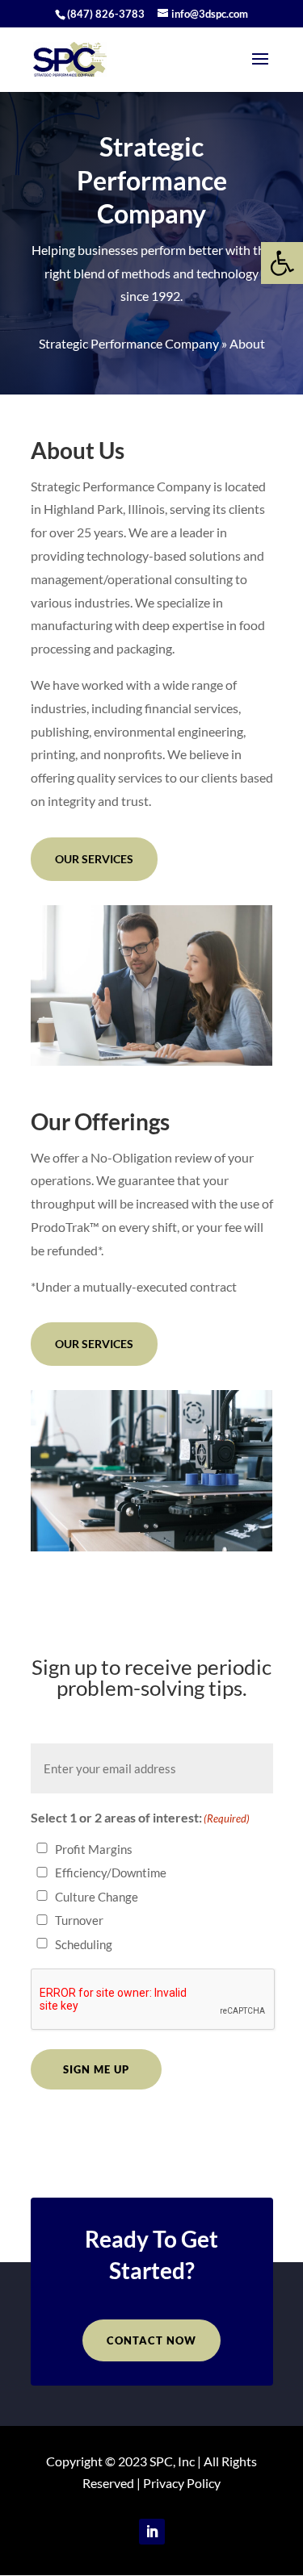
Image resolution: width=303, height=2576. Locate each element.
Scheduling (84, 1944)
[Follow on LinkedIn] (152, 2532)
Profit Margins (94, 1849)
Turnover (79, 1920)
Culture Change (97, 1897)
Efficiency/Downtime (111, 1873)
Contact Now (151, 2340)
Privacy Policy (182, 2483)
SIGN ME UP (96, 2069)
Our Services (94, 859)
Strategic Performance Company (129, 343)
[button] (282, 263)
